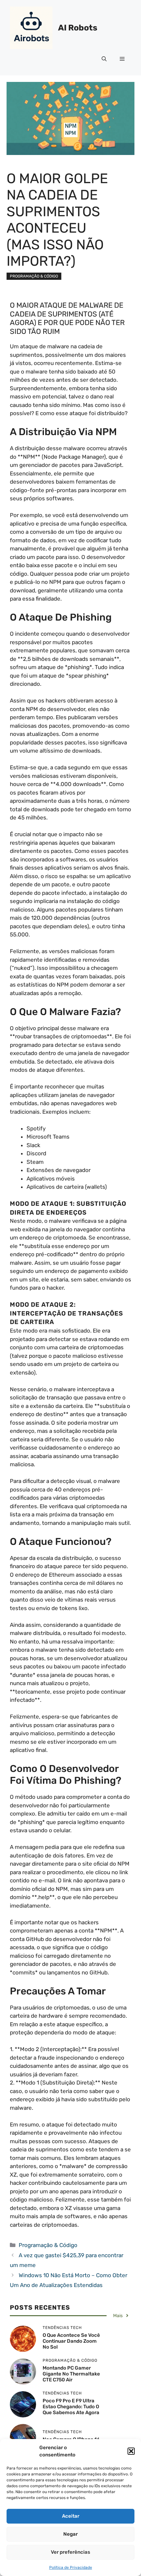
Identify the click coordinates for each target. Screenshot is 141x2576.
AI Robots (78, 28)
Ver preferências (70, 2552)
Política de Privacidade (71, 2567)
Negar (70, 2534)
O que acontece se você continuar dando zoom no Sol (71, 2341)
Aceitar (71, 2516)
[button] (131, 2451)
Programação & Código (34, 276)
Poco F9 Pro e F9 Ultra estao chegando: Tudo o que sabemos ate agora (71, 2407)
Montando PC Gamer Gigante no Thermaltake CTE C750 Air (71, 2374)
